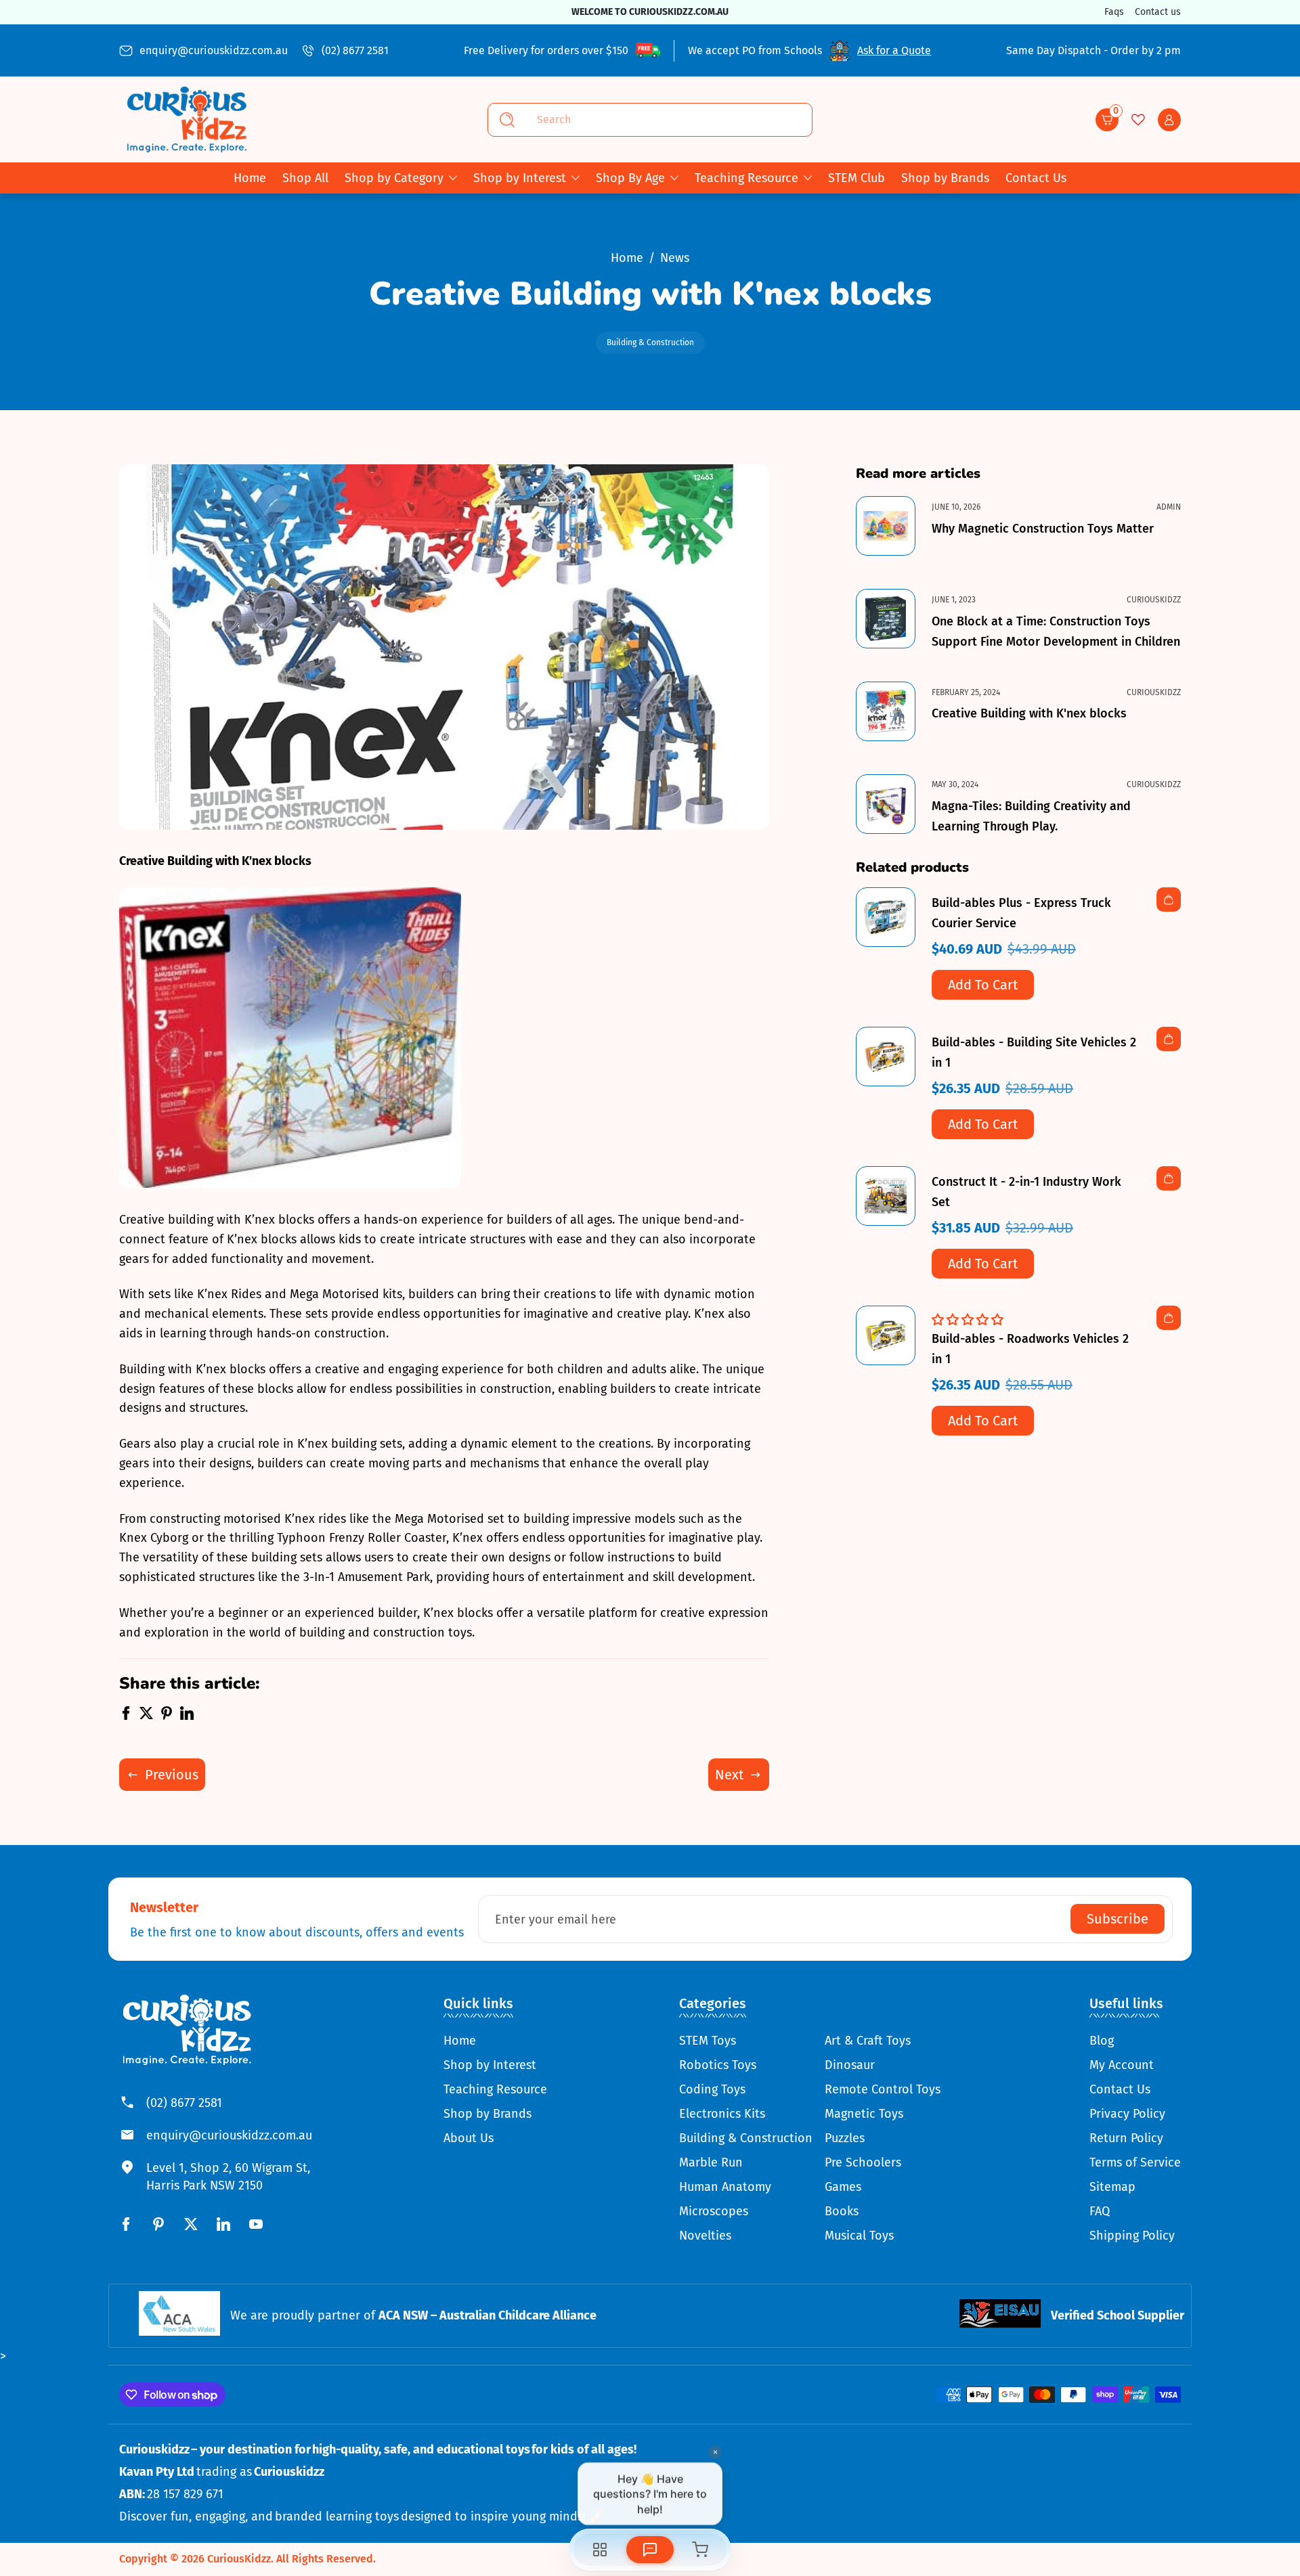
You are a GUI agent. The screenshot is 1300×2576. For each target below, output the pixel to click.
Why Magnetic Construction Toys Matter (1043, 529)
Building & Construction (650, 342)
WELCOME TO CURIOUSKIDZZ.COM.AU (650, 12)
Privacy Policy (1127, 2114)
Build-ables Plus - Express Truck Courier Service (1021, 913)
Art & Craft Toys (868, 2041)
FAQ (1100, 2211)
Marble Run (711, 2162)
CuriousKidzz (239, 2559)
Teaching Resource (746, 178)
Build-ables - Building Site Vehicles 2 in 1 (1034, 1052)
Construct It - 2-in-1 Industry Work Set (1026, 1192)
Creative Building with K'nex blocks (1029, 713)
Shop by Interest (520, 178)
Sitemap (1112, 2187)
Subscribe (1118, 1919)
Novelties (705, 2236)
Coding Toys (712, 2089)
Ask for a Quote (894, 50)
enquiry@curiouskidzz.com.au (214, 50)
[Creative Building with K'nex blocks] (886, 711)
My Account (1122, 2065)
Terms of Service (1135, 2162)
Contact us (1158, 12)
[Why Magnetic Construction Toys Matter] (886, 526)
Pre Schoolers (863, 2162)
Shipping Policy (1132, 2236)
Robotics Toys (718, 2065)
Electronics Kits (722, 2114)
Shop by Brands (487, 2114)
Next (729, 1775)
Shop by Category (394, 178)
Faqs (1114, 12)
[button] (1107, 120)
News (675, 258)
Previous (172, 1775)
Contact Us (1120, 2089)
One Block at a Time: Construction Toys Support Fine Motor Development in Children (1056, 631)
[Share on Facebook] (126, 1716)
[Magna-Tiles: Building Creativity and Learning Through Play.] (886, 804)
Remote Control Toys (883, 2089)
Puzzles (845, 2138)
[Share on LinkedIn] (187, 1716)
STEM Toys (708, 2041)
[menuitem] (495, 2041)
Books (842, 2211)
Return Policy (1126, 2138)
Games (843, 2187)
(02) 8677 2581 (355, 50)
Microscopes (714, 2211)
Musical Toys (859, 2236)
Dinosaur (850, 2065)
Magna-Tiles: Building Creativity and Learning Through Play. (1031, 816)
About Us (469, 2138)
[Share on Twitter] (146, 1716)
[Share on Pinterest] (167, 1716)
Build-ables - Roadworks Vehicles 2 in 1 (1030, 1349)
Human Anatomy (725, 2187)
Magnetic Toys (864, 2114)
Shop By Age (630, 178)
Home (627, 258)
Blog (1102, 2041)
